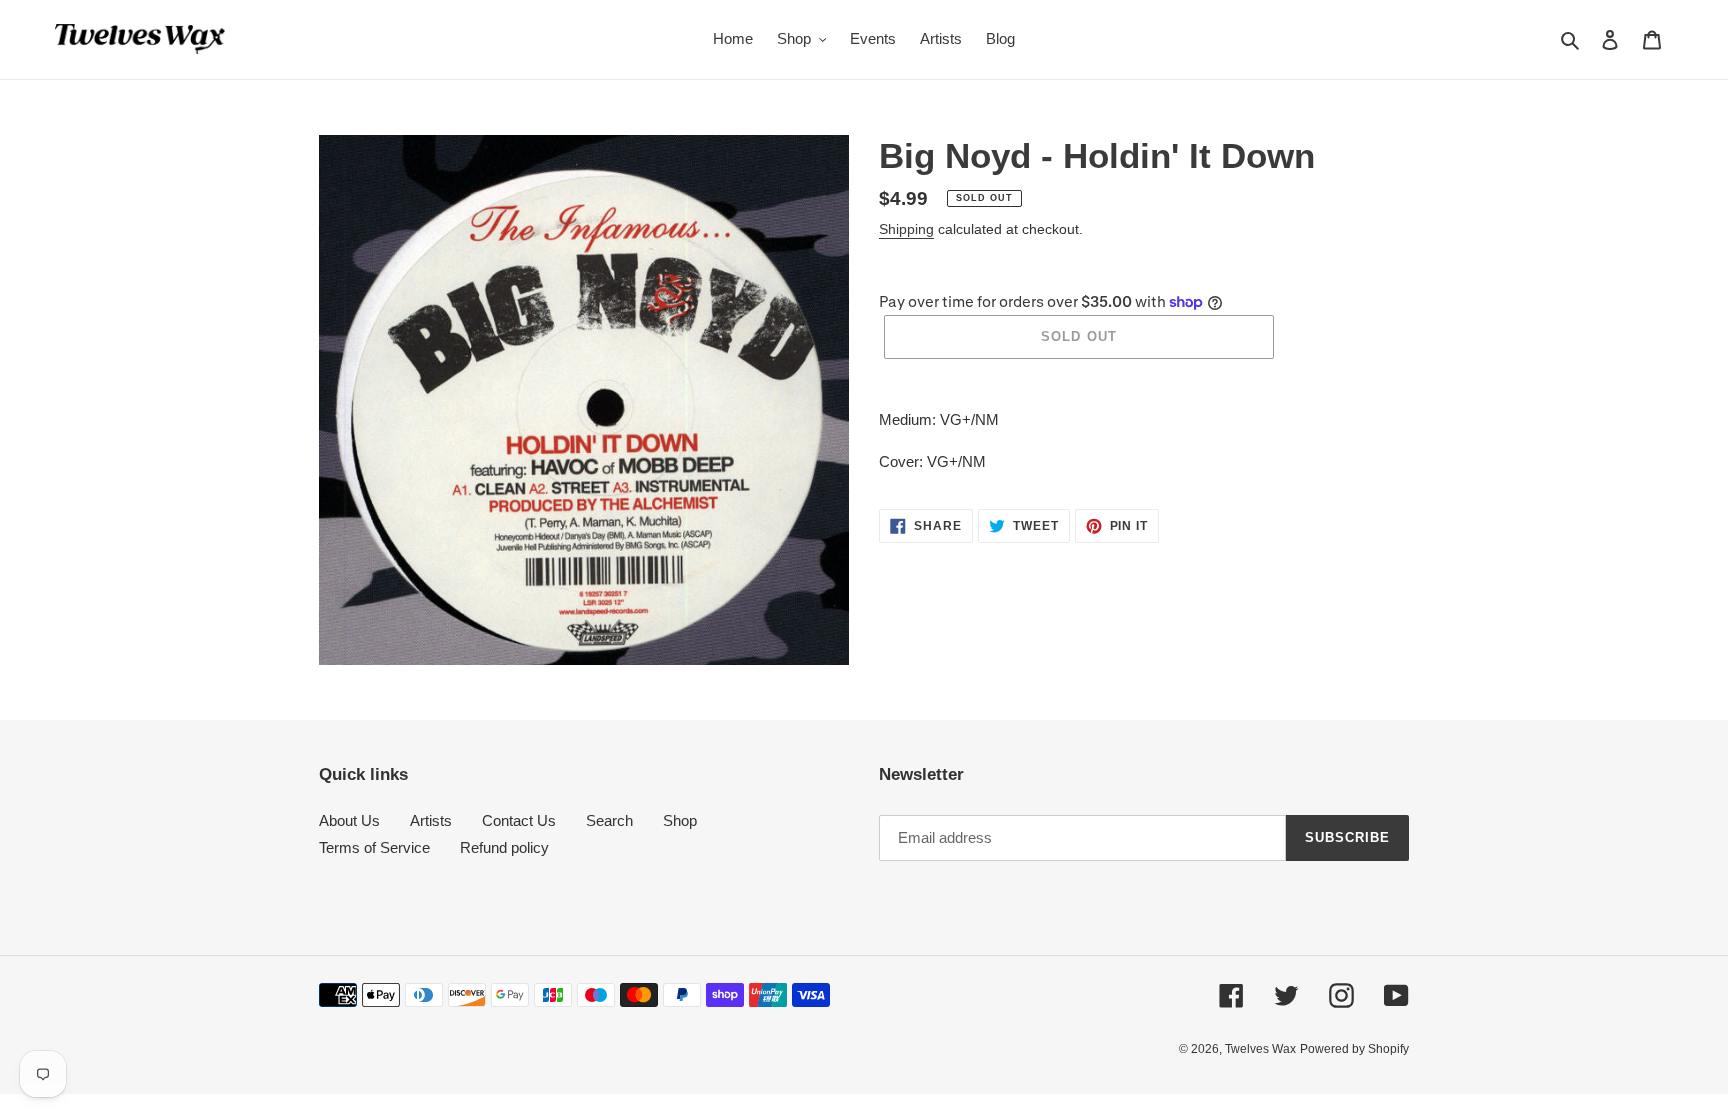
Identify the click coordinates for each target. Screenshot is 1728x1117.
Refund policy (504, 847)
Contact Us (519, 820)
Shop (680, 820)
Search (609, 820)
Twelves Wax (1260, 1049)
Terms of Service (374, 847)
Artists (431, 820)
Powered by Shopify (1354, 1049)
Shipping (906, 229)
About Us (349, 820)
